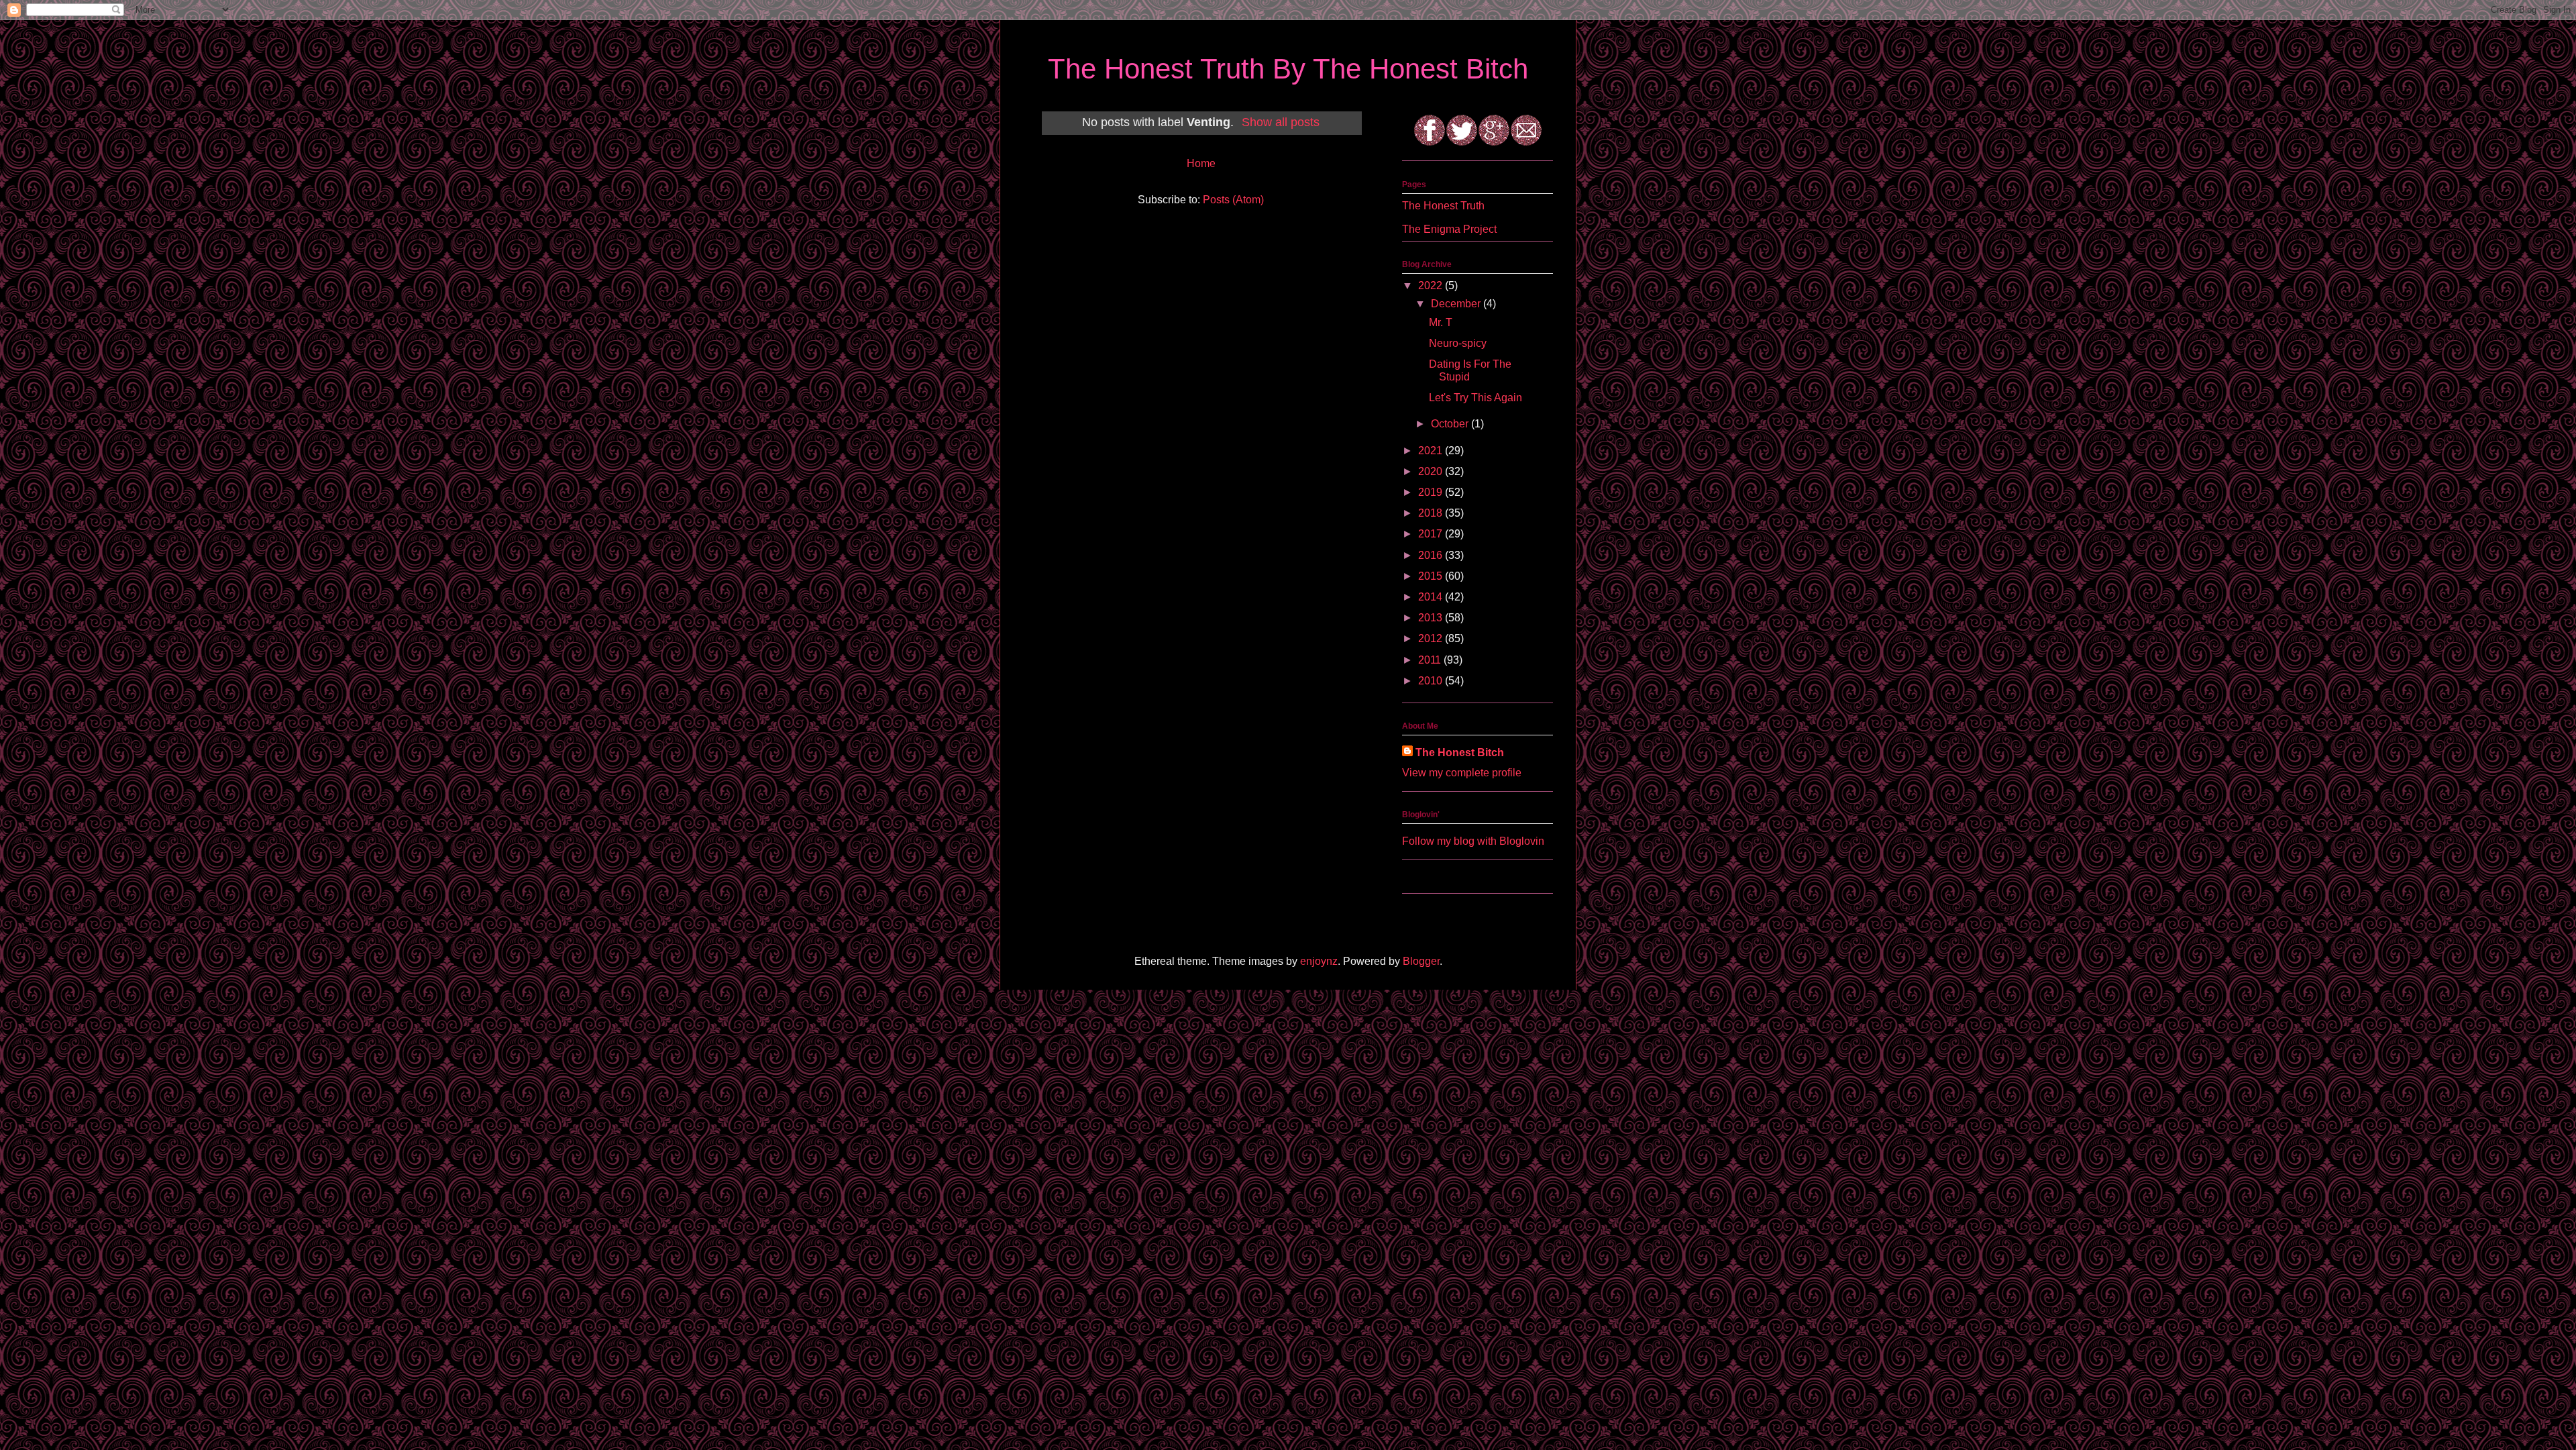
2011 (1431, 660)
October (1451, 424)
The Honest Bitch (1460, 753)
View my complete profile (1462, 773)
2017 (1432, 534)
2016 (1432, 555)
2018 (1432, 513)
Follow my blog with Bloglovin (1473, 841)
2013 (1432, 618)
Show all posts (1281, 122)
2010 (1432, 681)
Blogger (1421, 961)
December (1457, 304)
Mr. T (1441, 322)
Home (1201, 163)
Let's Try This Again (1475, 398)
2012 (1432, 638)
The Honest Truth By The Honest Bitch (1288, 69)
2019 (1432, 492)
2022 (1432, 286)
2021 (1432, 451)
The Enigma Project (1449, 229)
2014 (1432, 597)
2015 (1432, 576)
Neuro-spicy (1458, 343)
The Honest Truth (1443, 206)
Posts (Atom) (1233, 200)
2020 (1432, 471)
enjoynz (1319, 961)
